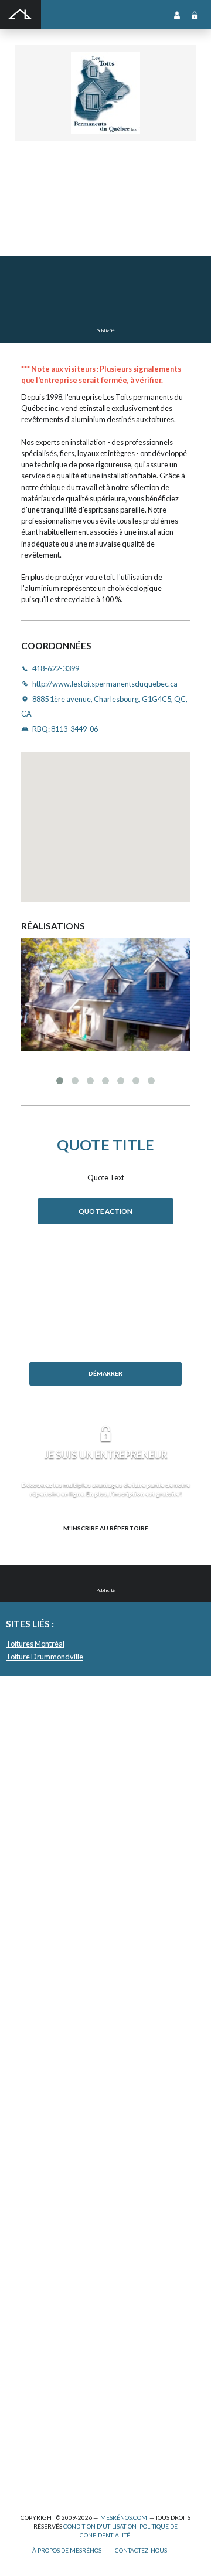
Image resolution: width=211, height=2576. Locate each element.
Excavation (32, 1834)
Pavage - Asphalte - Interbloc (59, 1898)
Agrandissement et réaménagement (71, 2297)
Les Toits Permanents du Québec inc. (104, 182)
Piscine (26, 2451)
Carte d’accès (36, 2200)
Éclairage (30, 2322)
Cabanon (29, 1795)
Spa (21, 2425)
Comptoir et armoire (46, 2007)
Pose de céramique (45, 2020)
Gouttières (33, 1872)
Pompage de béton (43, 2477)
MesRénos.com (124, 2517)
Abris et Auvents (41, 1782)
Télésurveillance (41, 2187)
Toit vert (28, 1962)
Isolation (29, 2374)
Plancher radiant (41, 2123)
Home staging (36, 2033)
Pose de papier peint (46, 2412)
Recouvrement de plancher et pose (69, 2110)
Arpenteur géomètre (47, 2310)
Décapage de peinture (49, 1911)
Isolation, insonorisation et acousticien (75, 2097)
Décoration (33, 2046)
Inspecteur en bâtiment (51, 2361)
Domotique (33, 2059)
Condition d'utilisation (100, 2526)
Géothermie (34, 2084)
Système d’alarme (42, 2174)
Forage (26, 1846)
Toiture (27, 1949)
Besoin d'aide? (106, 1393)
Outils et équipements (50, 2387)
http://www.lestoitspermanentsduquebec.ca (89, 228)
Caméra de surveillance (52, 2213)
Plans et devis (36, 2271)
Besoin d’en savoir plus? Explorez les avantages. (105, 1547)
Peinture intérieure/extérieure (63, 2400)
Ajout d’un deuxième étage (57, 2284)
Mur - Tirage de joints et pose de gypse (75, 2226)
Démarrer (105, 1373)
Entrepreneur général (50, 2348)
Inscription (177, 15)
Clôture (27, 1808)
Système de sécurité (47, 2162)
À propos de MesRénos (67, 2550)
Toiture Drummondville (45, 1657)
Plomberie (31, 2464)
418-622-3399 (39, 216)
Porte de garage (40, 1924)
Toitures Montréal (35, 1644)
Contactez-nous (141, 2550)
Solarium (29, 1936)
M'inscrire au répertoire (106, 1528)
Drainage (29, 1859)
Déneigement (36, 1821)
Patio (23, 1885)
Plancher (29, 2136)
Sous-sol (29, 2072)
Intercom (29, 2149)
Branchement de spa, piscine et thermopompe (86, 2438)
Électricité (31, 2335)
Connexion (195, 15)
